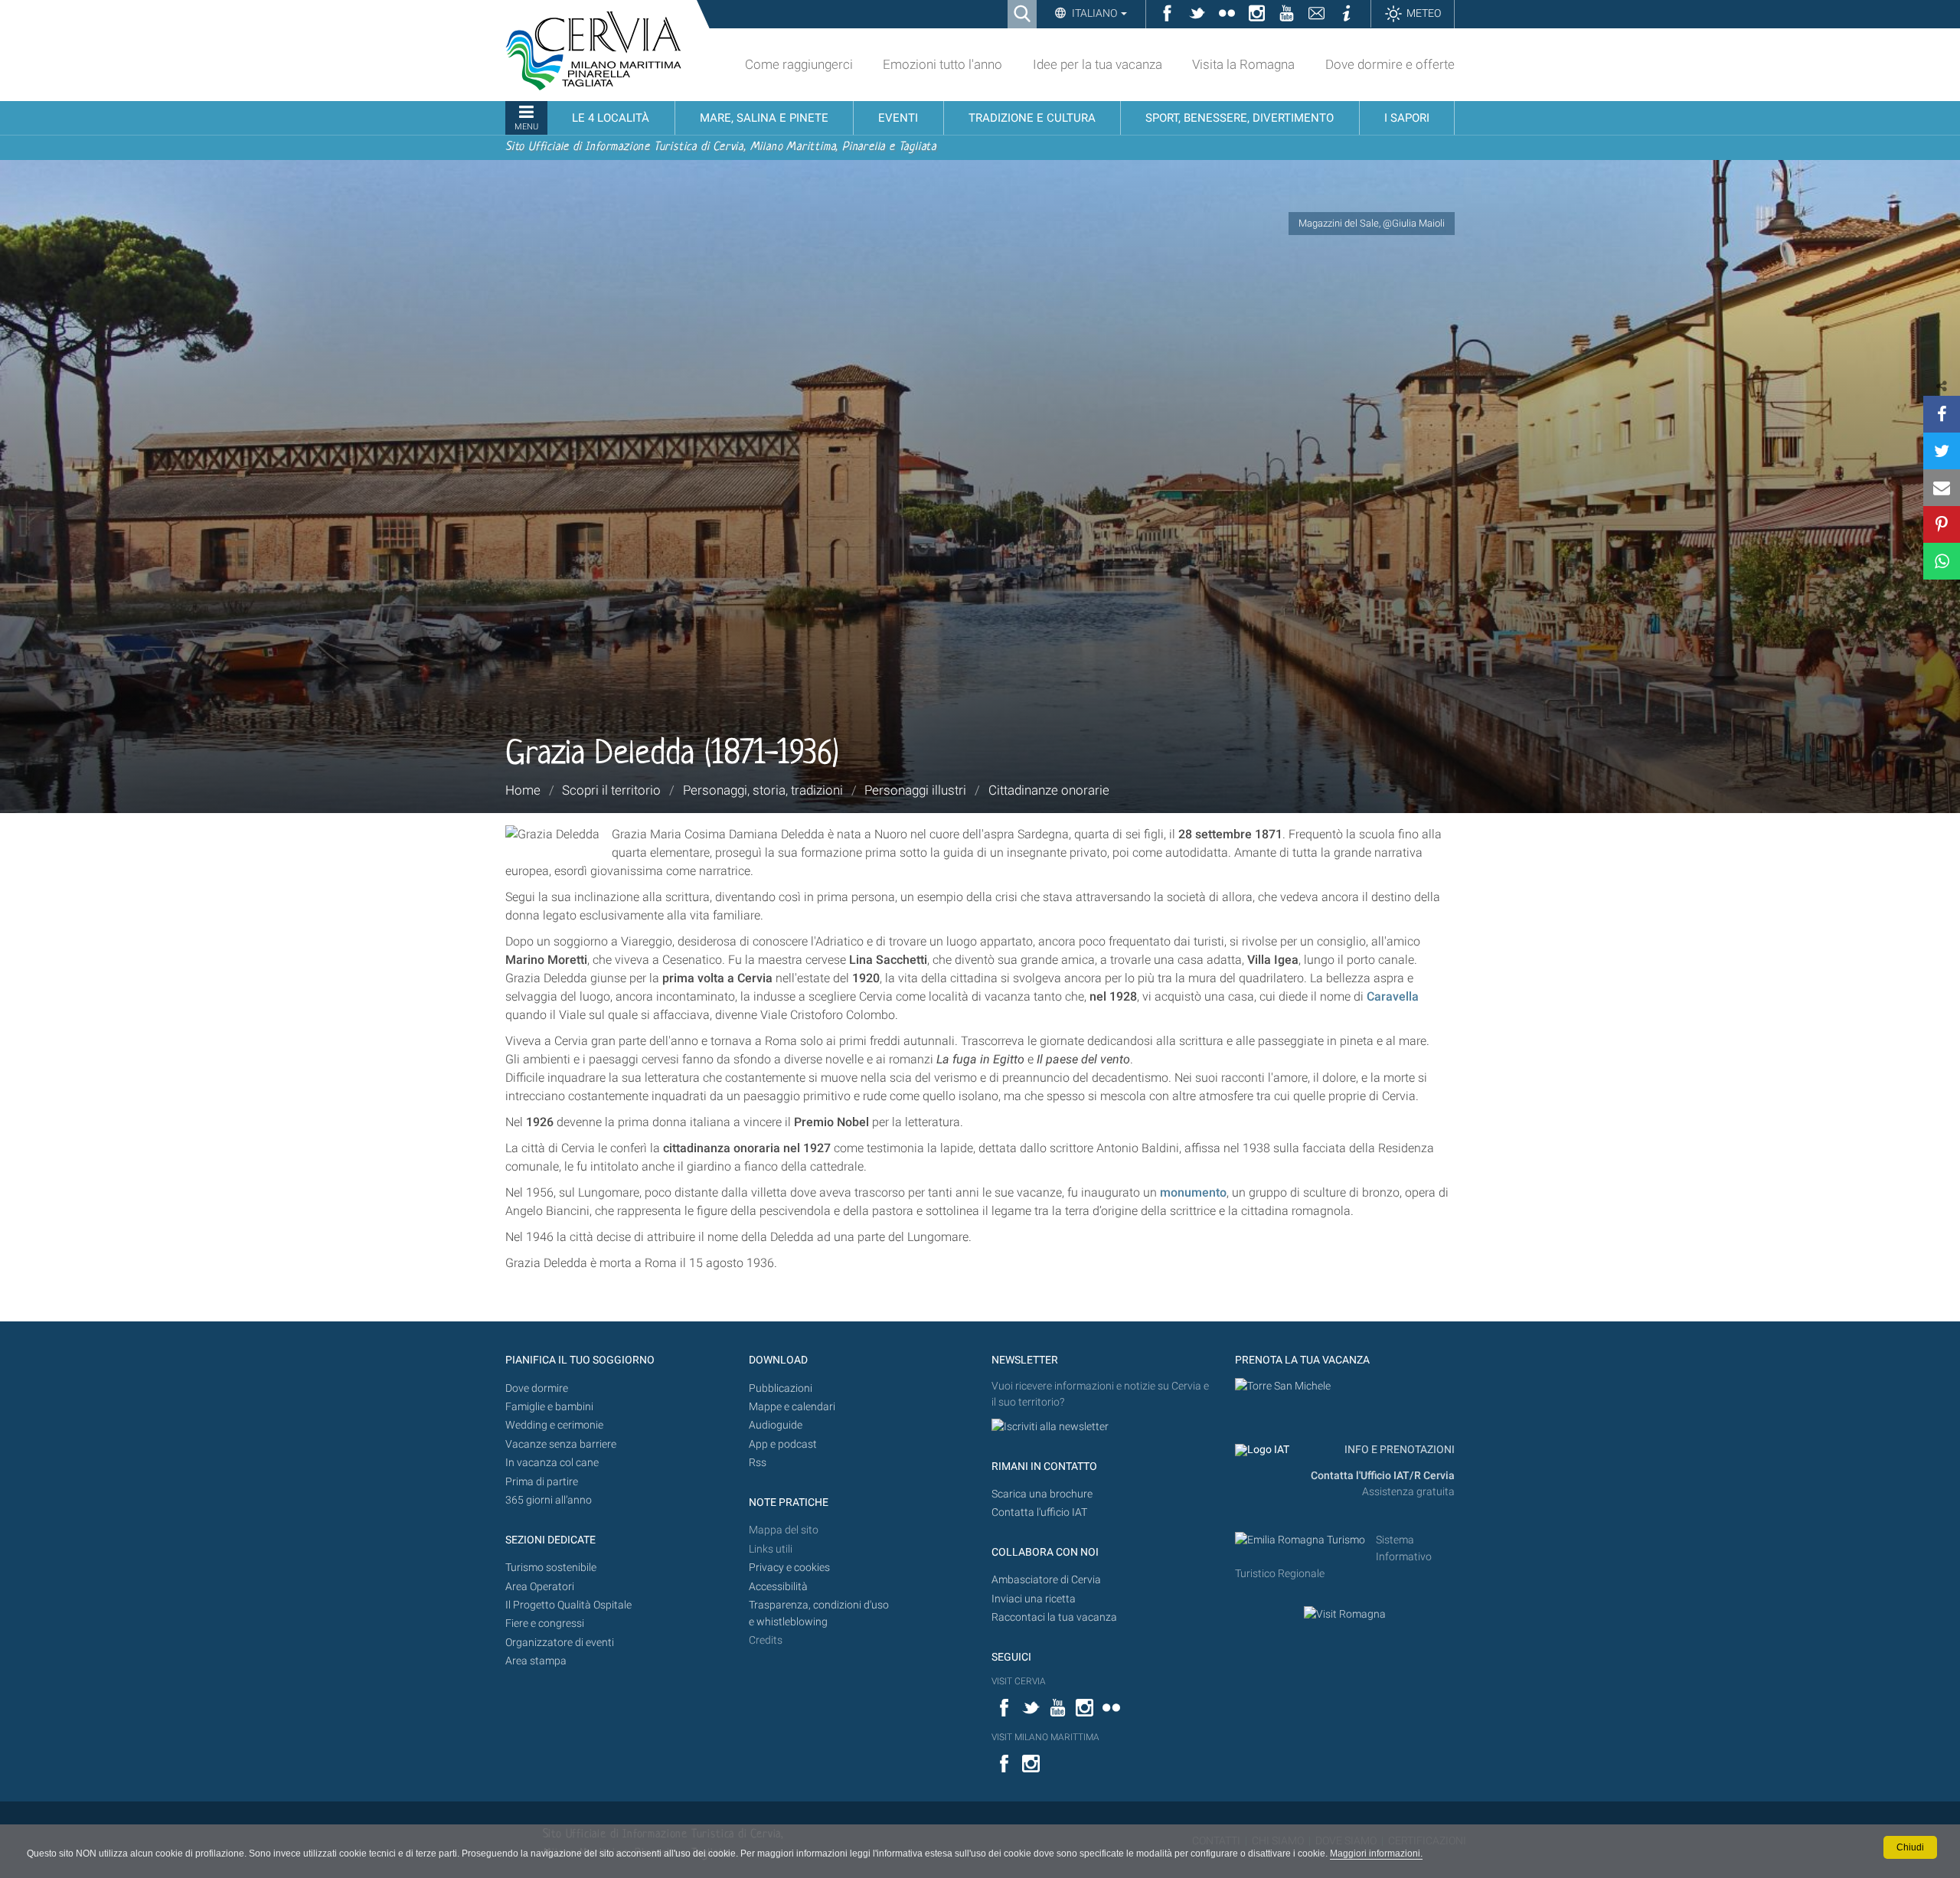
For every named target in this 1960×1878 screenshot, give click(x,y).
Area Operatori (540, 1587)
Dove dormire (537, 1388)
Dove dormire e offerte (1390, 64)
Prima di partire (542, 1482)
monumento (1193, 1192)
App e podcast (783, 1444)
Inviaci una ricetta (1034, 1599)
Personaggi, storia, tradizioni (763, 790)
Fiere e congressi (545, 1623)
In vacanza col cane (552, 1463)
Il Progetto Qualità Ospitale (568, 1605)
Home (523, 790)
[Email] (1942, 488)
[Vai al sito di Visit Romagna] (1345, 1614)
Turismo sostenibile (551, 1568)
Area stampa (536, 1661)
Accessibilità (778, 1587)
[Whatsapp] (1942, 561)
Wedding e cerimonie (554, 1425)
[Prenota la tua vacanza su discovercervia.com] (1283, 1386)
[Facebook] (1942, 414)
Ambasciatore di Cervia (1046, 1580)
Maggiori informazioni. (1376, 1854)
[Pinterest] (1942, 524)
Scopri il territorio (611, 790)
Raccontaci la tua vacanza (1054, 1617)
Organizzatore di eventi (560, 1643)
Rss (758, 1463)
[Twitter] (1942, 451)
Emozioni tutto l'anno (942, 64)
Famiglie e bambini (549, 1407)
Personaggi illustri (915, 790)
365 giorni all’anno (549, 1500)
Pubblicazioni (781, 1388)
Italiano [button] (1094, 13)
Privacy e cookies (789, 1568)
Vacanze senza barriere (561, 1444)
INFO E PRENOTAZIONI (1398, 1450)
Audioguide (776, 1425)
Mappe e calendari (792, 1407)
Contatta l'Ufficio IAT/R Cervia (1383, 1476)
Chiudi (1910, 1847)
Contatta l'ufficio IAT (1039, 1512)
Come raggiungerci (799, 64)
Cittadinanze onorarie (1049, 790)
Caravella (1393, 996)
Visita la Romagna (1243, 64)
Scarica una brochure (1042, 1494)
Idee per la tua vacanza (1098, 64)
